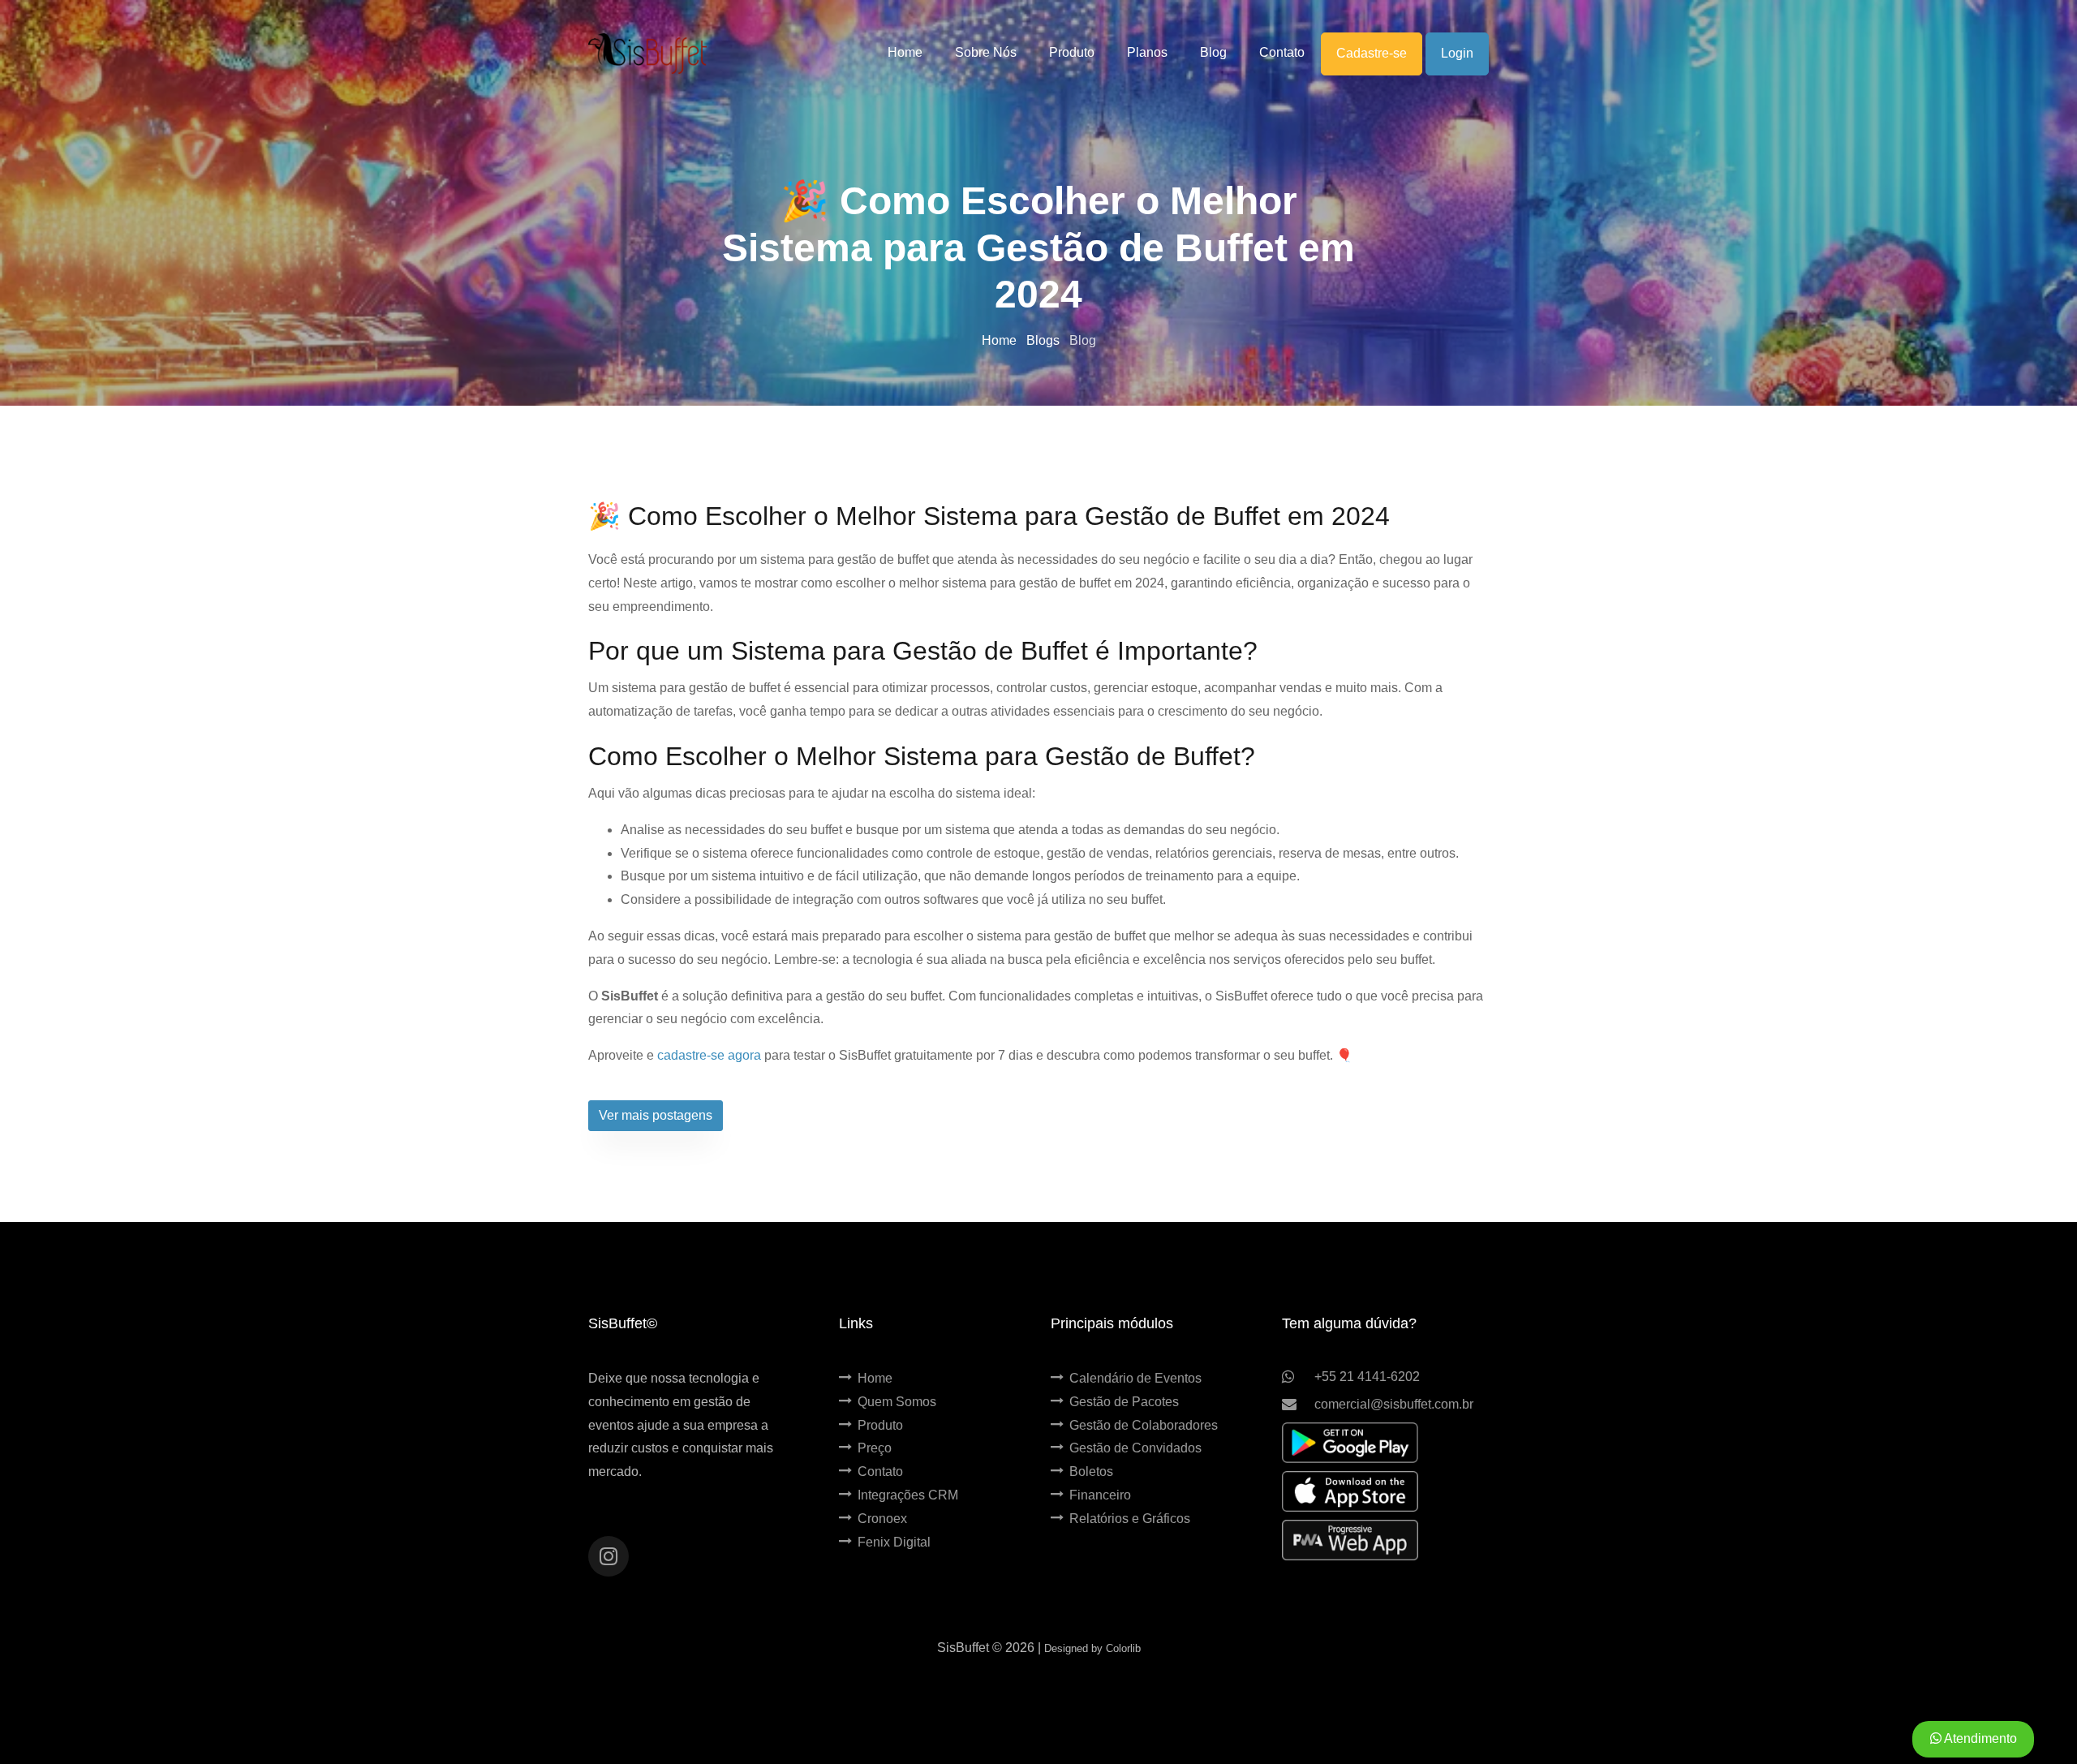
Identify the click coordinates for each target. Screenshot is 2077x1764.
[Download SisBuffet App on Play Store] (1350, 1443)
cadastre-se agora (709, 1055)
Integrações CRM (908, 1495)
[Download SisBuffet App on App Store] (1350, 1491)
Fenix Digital (894, 1542)
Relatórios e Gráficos (1130, 1519)
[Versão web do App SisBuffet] (1350, 1540)
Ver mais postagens (656, 1115)
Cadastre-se (1372, 53)
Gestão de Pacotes (1124, 1402)
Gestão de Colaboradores (1144, 1425)
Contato (880, 1471)
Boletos (1091, 1471)
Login (1457, 53)
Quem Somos (897, 1402)
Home (1001, 340)
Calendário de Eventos (1135, 1378)
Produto (880, 1425)
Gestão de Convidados (1135, 1448)
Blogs (1045, 340)
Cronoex (882, 1519)
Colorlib (1123, 1648)
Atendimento (1979, 1738)
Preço (875, 1448)
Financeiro (1100, 1495)
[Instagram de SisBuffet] (608, 1556)
